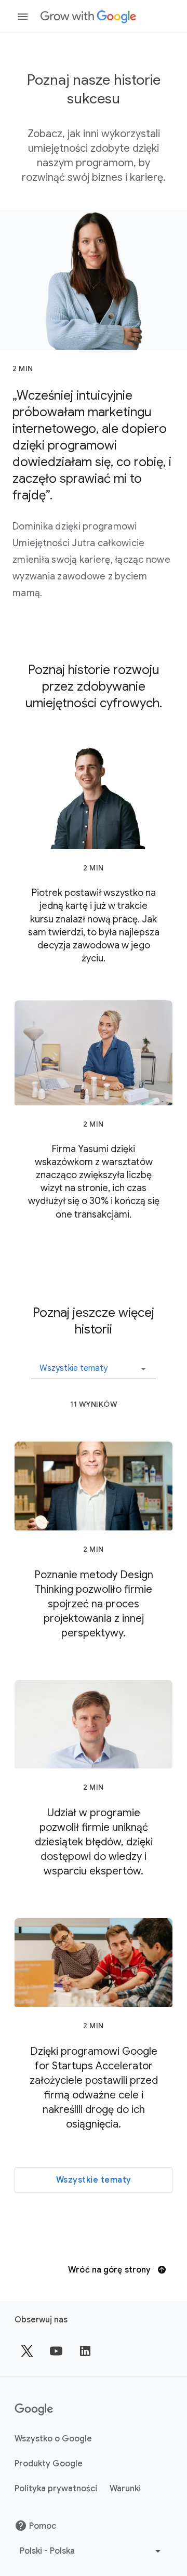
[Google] (88, 17)
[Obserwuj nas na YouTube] (56, 2351)
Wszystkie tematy (94, 2180)
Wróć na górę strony (110, 2270)
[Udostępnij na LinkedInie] (85, 2351)
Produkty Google (49, 2464)
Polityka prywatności (56, 2489)
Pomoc (43, 2526)
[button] (94, 1365)
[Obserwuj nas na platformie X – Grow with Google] (27, 2351)
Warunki (125, 2489)
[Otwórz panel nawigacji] (23, 17)
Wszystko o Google (53, 2439)
